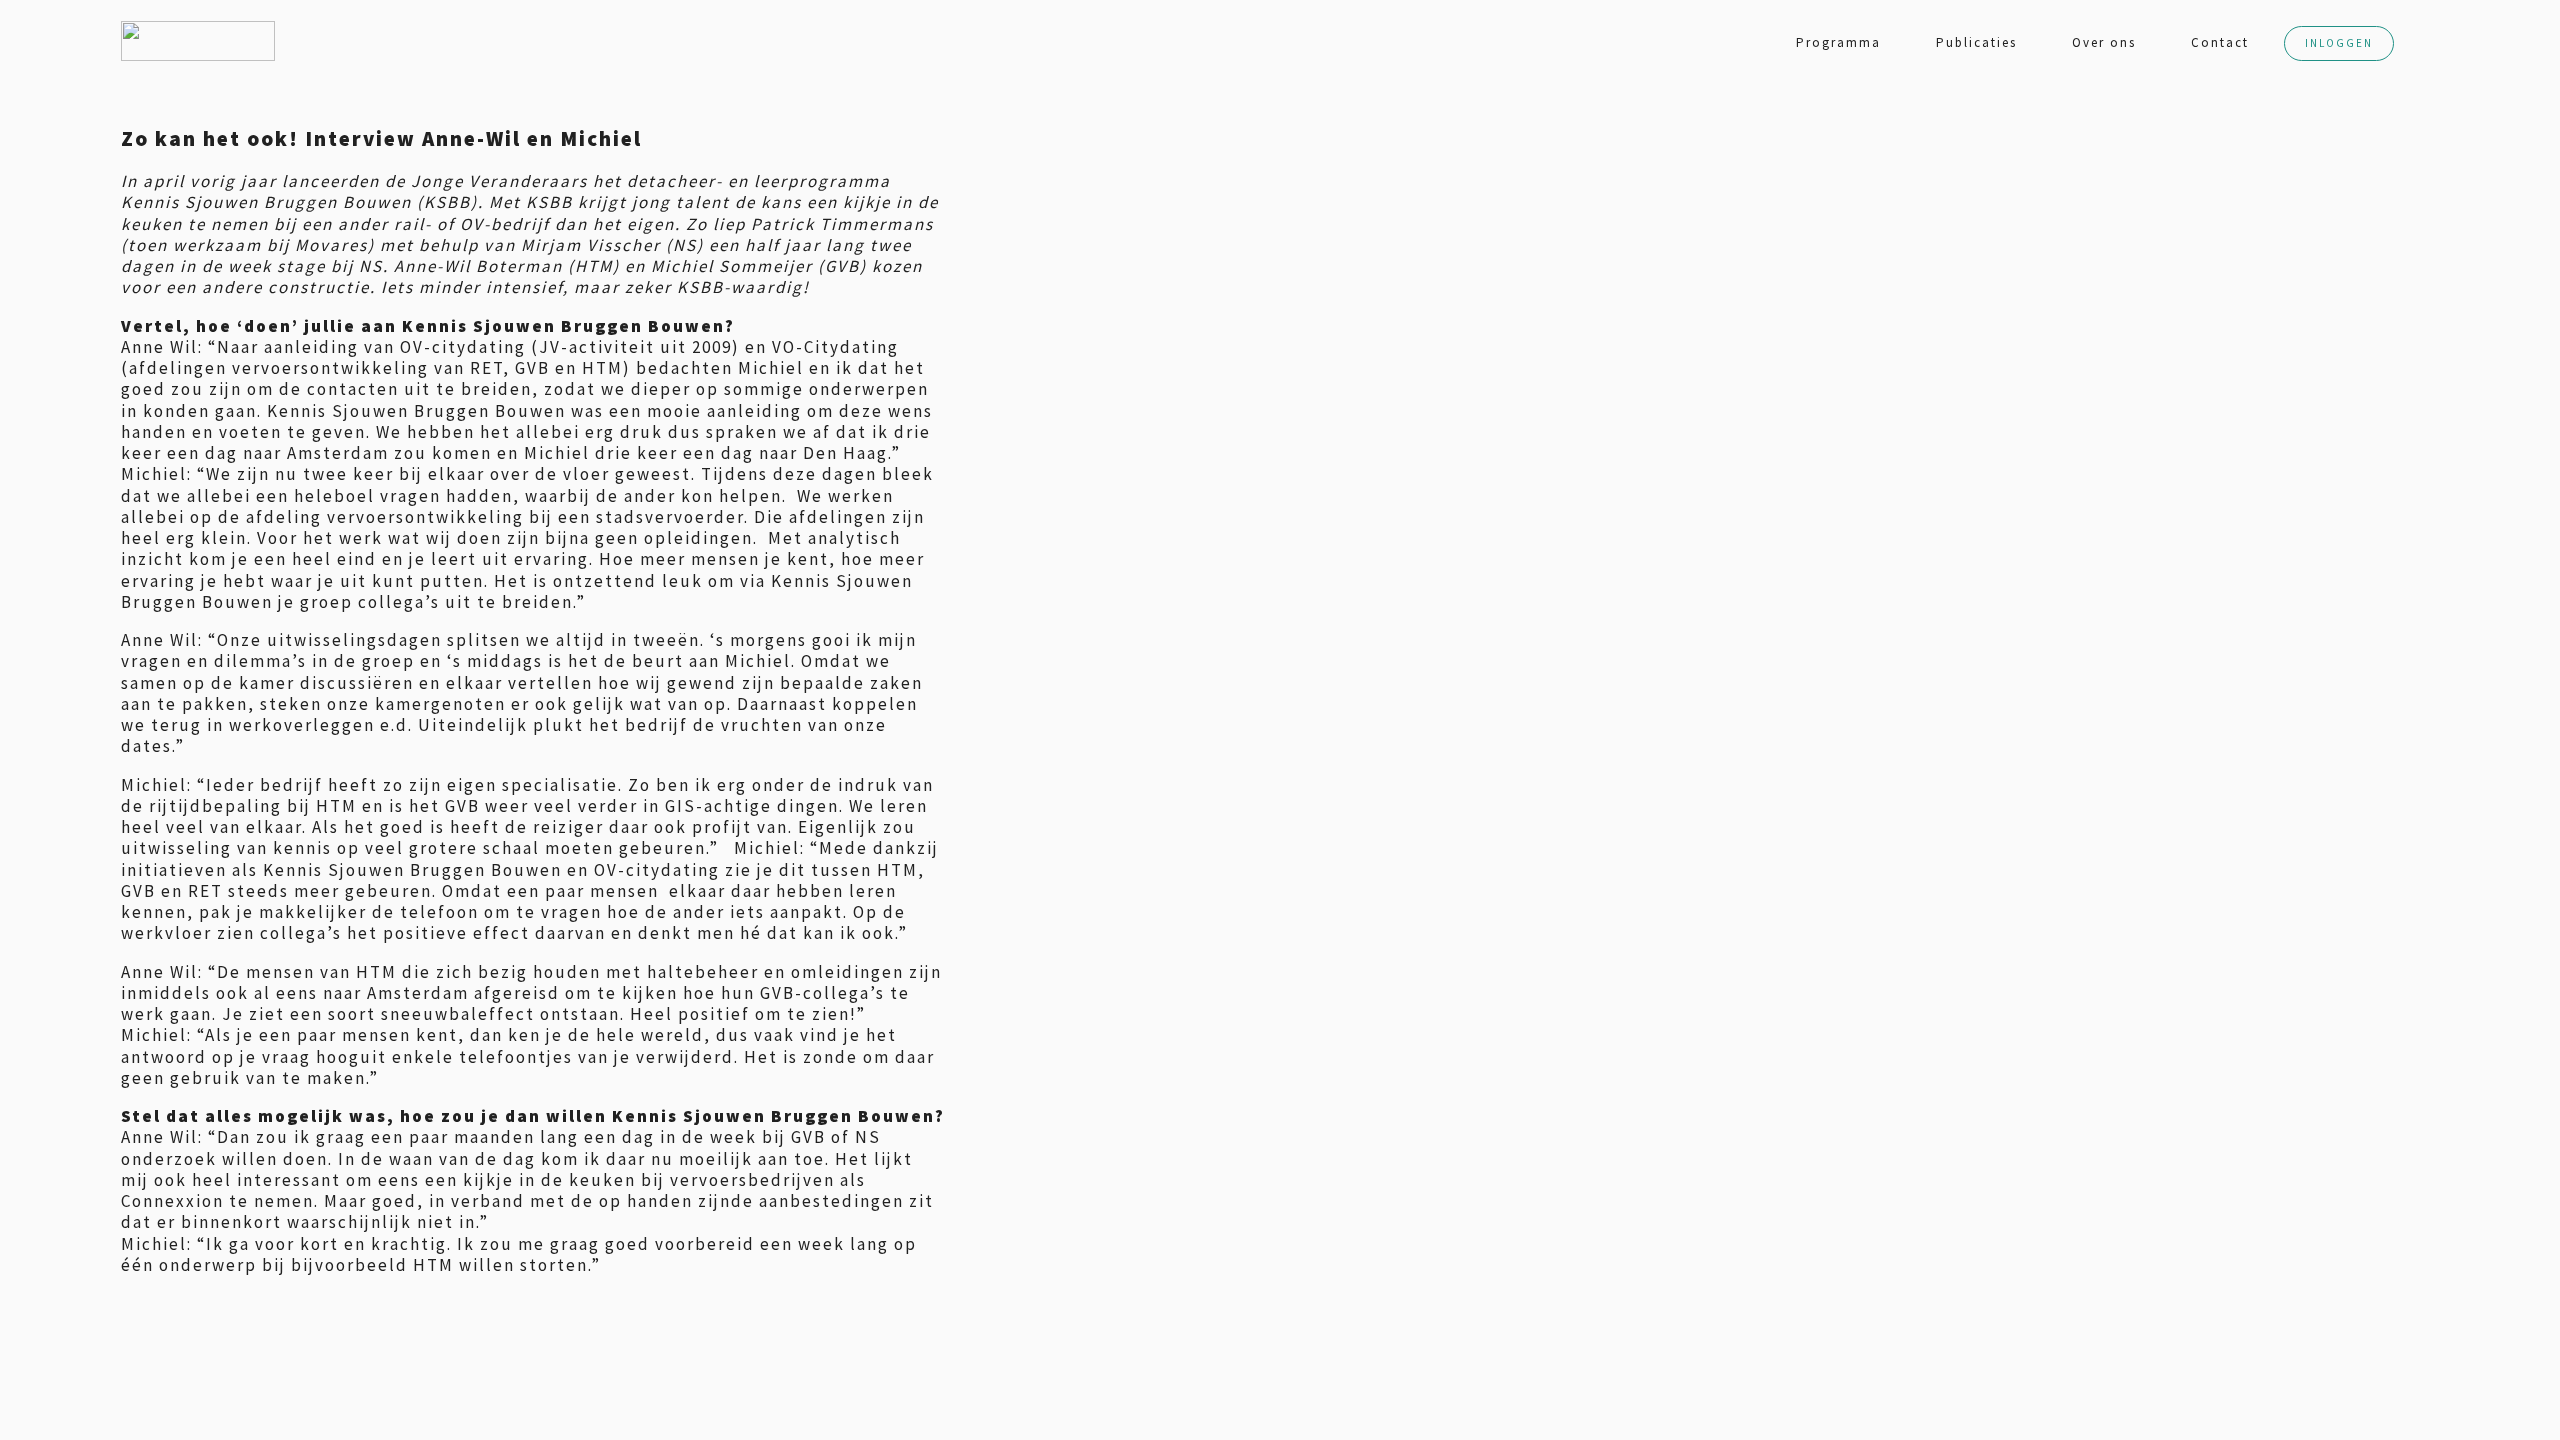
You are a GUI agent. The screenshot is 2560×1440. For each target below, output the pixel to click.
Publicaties (1976, 42)
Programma (1838, 42)
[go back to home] (140, 41)
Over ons (2104, 42)
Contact (2220, 42)
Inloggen (2339, 43)
